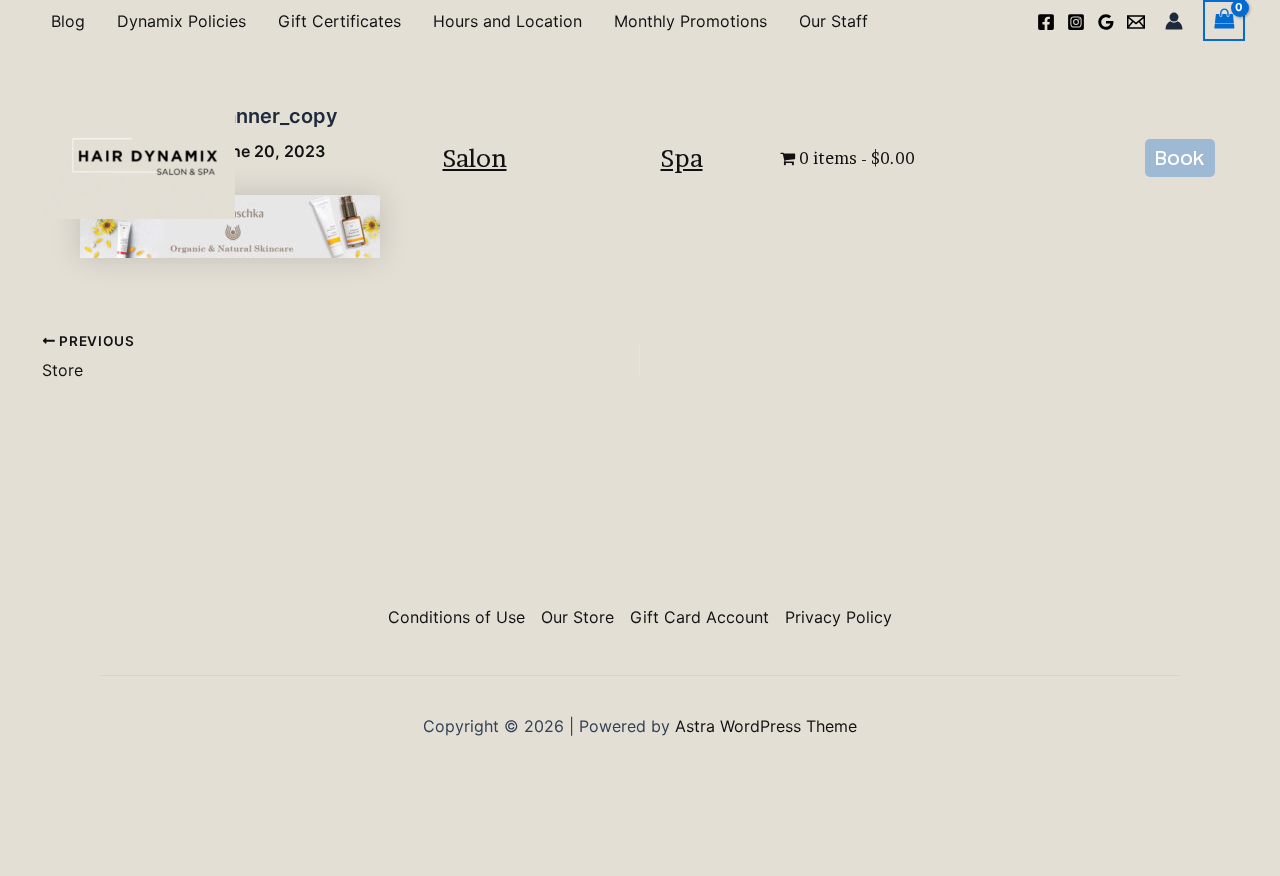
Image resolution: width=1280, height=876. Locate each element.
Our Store (577, 617)
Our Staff (833, 21)
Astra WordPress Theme (766, 726)
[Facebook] (1046, 22)
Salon (475, 158)
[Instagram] (1076, 22)
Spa (682, 158)
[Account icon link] (1174, 21)
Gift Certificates (339, 21)
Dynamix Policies (181, 21)
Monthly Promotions (690, 21)
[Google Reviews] (1106, 22)
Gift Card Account (699, 617)
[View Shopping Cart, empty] (1224, 20)
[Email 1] (1136, 22)
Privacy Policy (838, 617)
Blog (68, 21)
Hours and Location (507, 21)
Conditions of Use (456, 617)
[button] (1180, 158)
